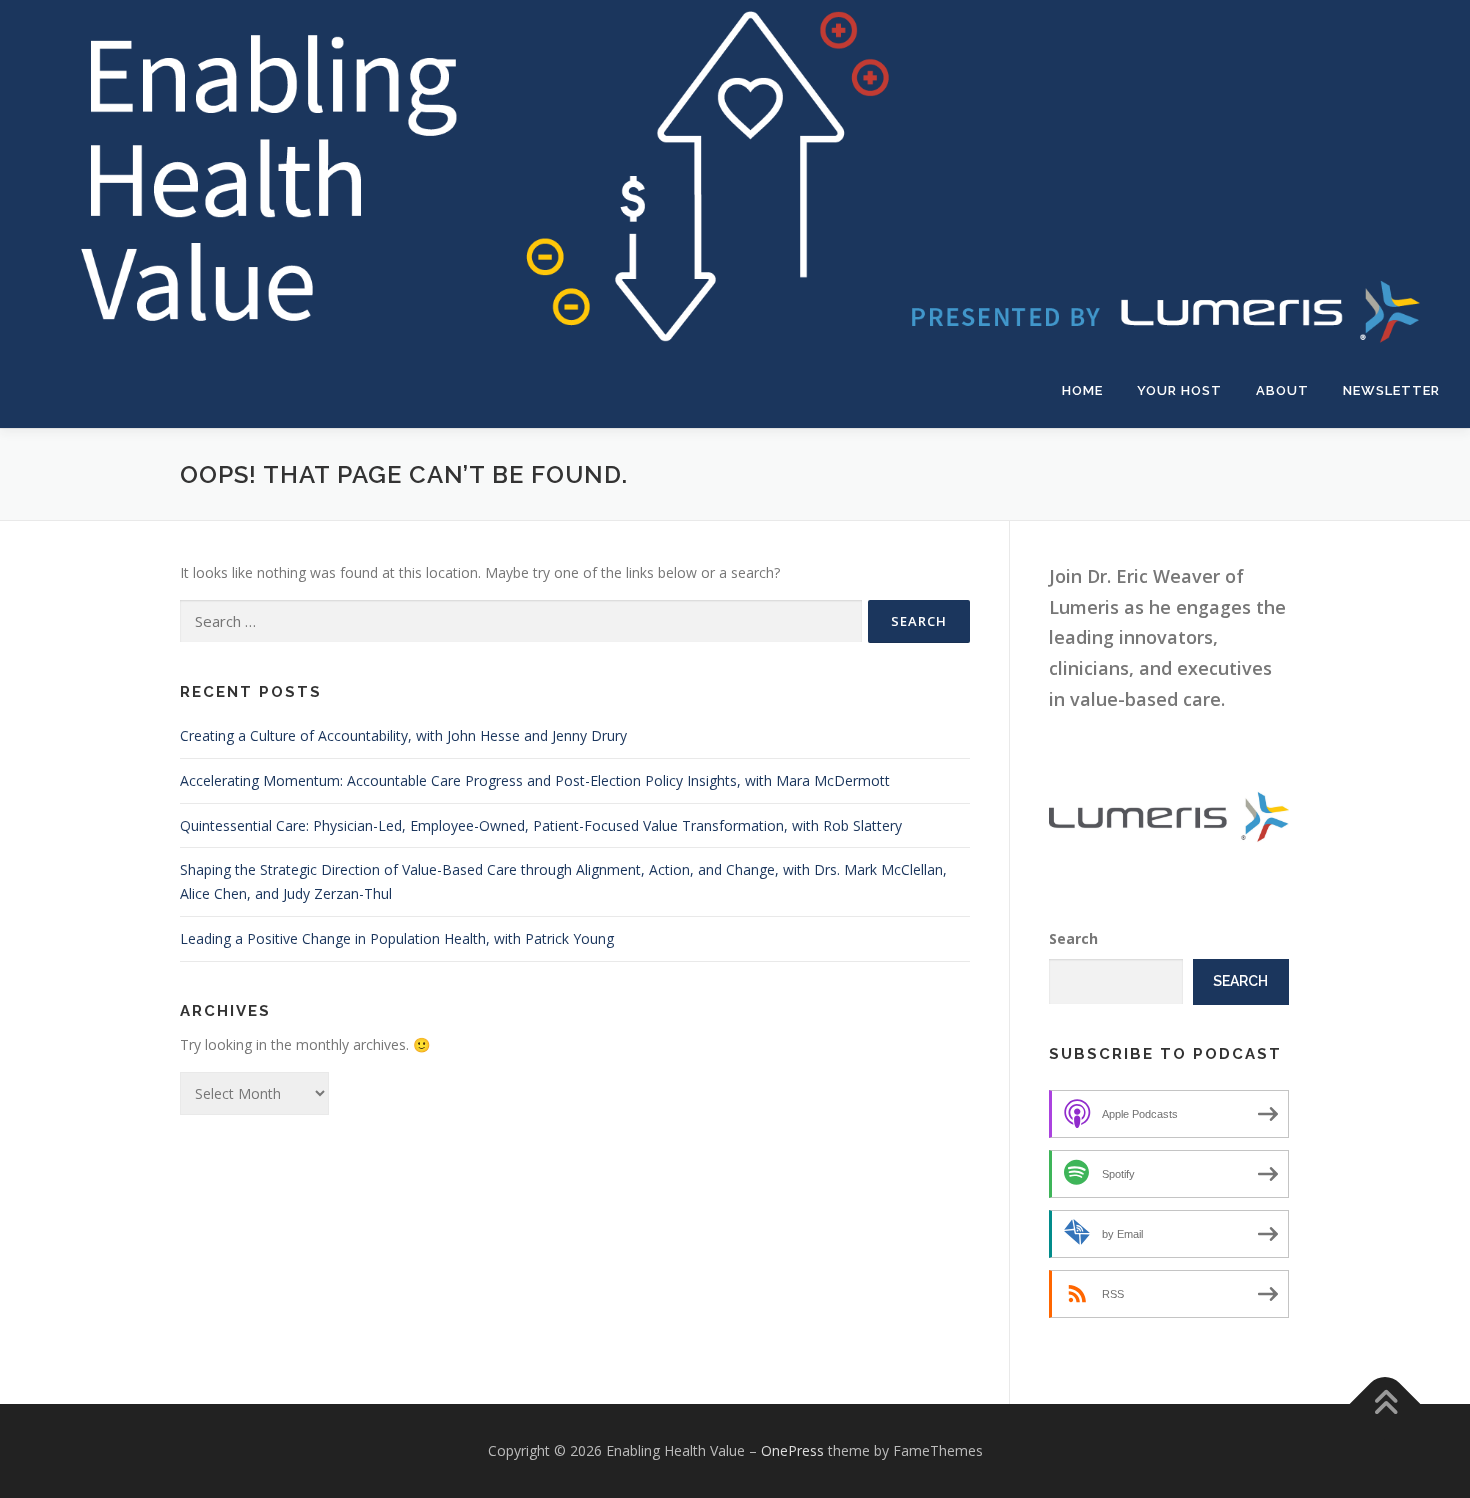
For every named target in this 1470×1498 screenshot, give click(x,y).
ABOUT (1282, 390)
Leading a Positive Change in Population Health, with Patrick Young (397, 938)
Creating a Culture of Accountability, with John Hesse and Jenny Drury (403, 735)
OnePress (792, 1450)
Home (1082, 390)
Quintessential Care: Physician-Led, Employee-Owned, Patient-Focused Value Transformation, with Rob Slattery (541, 825)
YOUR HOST (1179, 390)
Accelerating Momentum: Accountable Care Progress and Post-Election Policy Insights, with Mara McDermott (535, 780)
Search (1073, 938)
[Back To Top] (1385, 1404)
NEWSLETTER (1391, 390)
